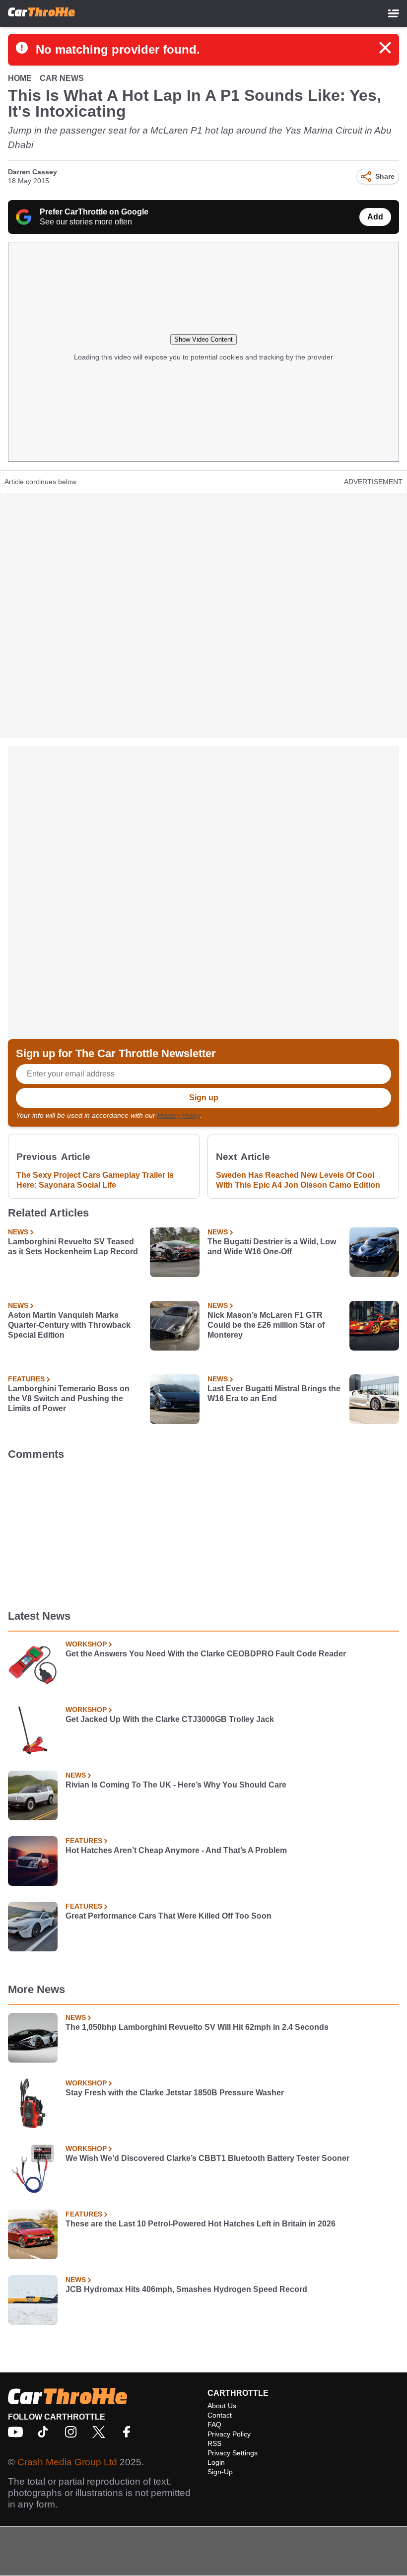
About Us (222, 2406)
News (18, 1232)
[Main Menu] (394, 13)
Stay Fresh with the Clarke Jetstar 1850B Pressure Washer (175, 2093)
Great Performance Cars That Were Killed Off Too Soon (169, 1916)
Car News (62, 78)
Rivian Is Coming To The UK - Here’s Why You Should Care (176, 1785)
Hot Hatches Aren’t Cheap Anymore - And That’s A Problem (176, 1850)
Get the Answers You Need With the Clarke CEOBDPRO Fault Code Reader (206, 1654)
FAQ (214, 2425)
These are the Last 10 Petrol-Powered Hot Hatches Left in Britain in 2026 (201, 2224)
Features (26, 1379)
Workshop (86, 1644)
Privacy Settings (233, 2453)
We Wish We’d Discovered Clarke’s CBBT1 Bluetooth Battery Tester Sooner (207, 2158)
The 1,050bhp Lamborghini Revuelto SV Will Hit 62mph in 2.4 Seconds (197, 2027)
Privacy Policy (179, 1115)
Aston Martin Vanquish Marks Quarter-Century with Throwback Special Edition (69, 1325)
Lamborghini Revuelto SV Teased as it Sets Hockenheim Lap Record (73, 1247)
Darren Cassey (33, 172)
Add (375, 217)
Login (216, 2462)
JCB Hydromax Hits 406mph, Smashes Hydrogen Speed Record (186, 2289)
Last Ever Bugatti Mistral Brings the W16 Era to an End (274, 1394)
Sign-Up (220, 2472)
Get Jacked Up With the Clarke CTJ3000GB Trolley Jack (170, 1719)
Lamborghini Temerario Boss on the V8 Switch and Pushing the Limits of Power (69, 1398)
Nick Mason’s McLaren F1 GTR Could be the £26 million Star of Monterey (266, 1325)
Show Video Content (203, 339)
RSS (214, 2443)
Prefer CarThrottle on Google (94, 212)
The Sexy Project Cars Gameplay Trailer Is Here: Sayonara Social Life (95, 1180)
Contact (220, 2415)
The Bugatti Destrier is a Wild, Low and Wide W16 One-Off (272, 1247)
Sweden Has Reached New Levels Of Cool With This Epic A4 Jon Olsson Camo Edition (298, 1180)
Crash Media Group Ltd (67, 2462)
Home (20, 78)
